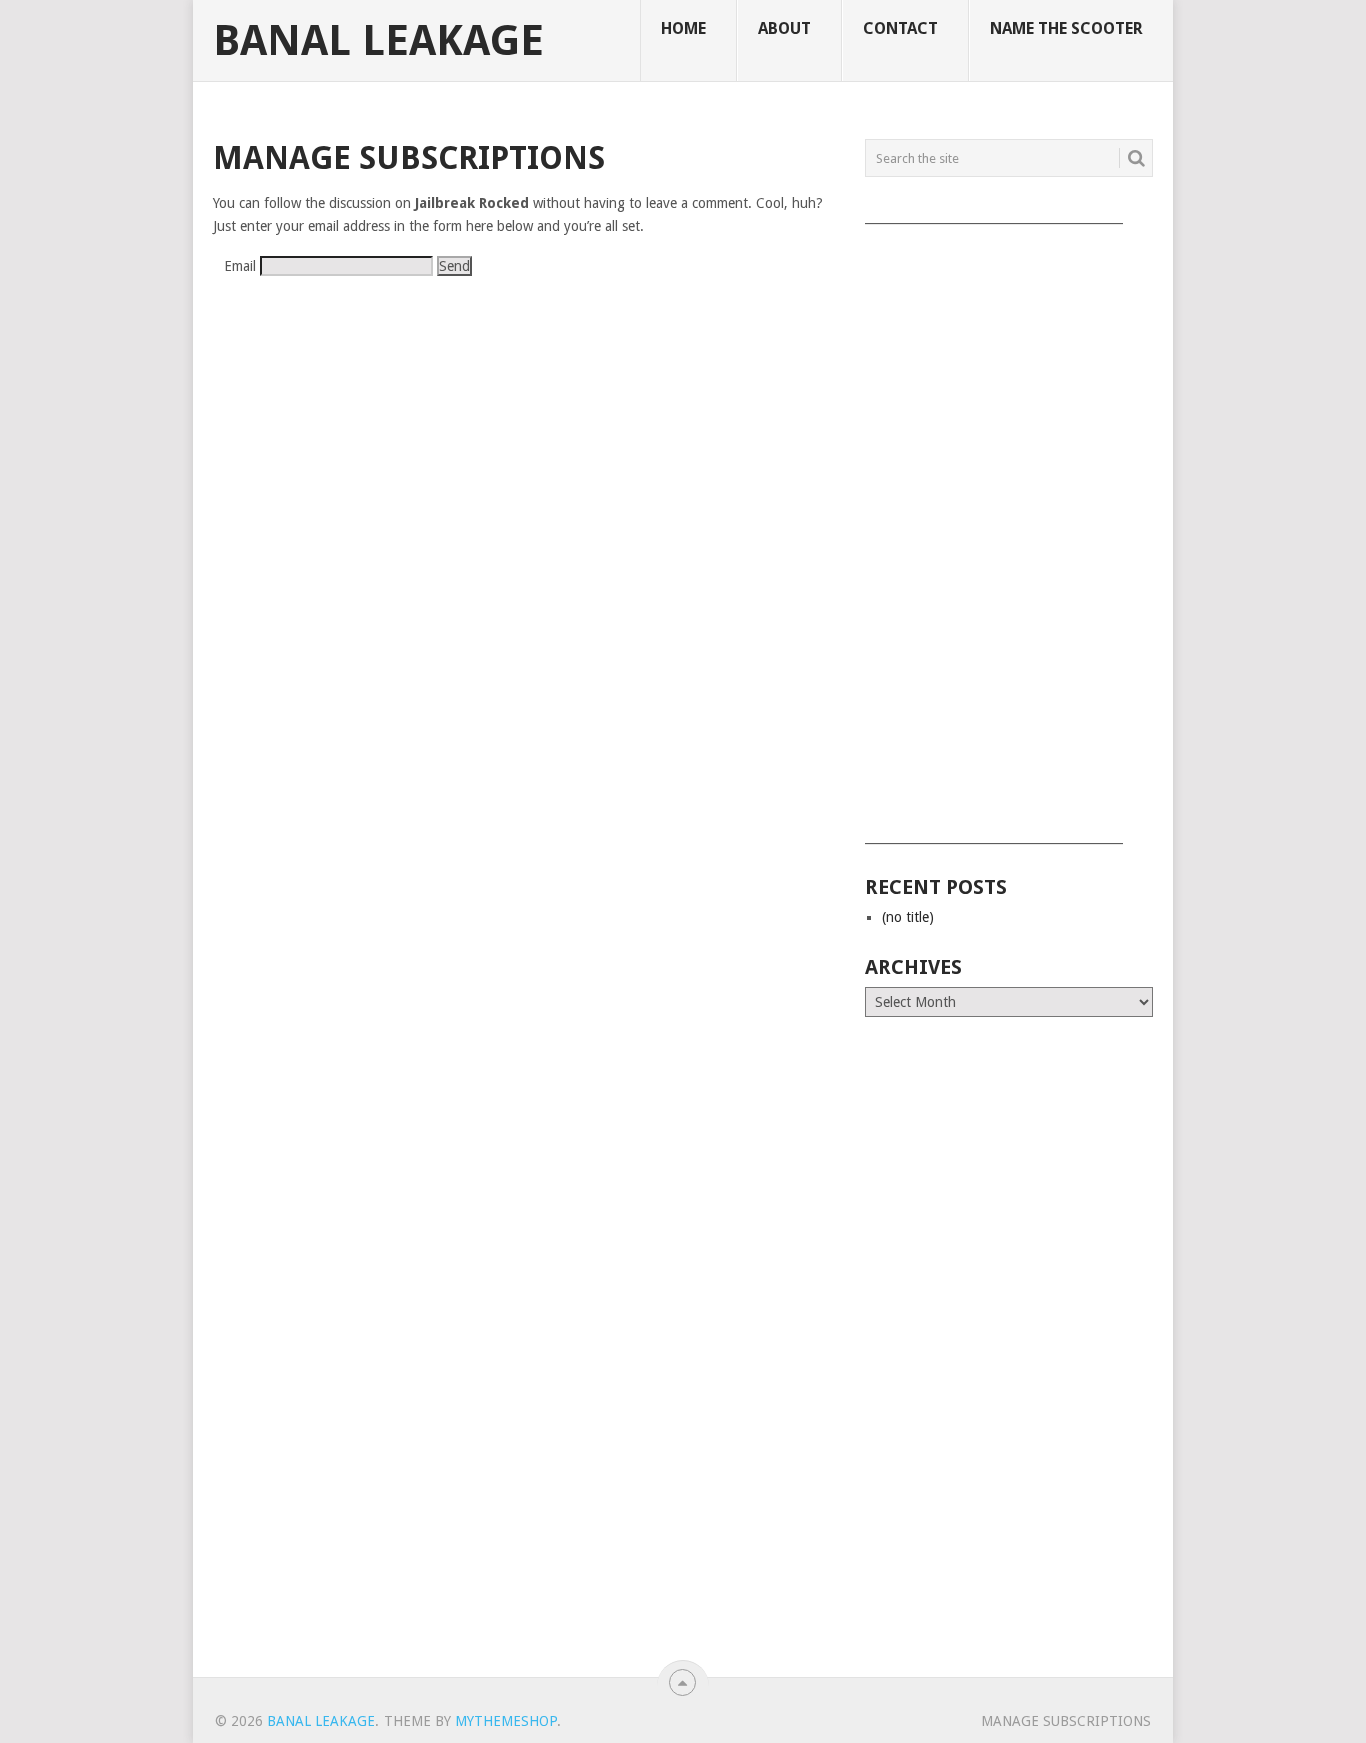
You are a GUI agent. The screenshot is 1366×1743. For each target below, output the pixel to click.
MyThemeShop (506, 1721)
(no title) (908, 917)
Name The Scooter (1066, 28)
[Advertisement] (1009, 527)
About (784, 28)
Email (240, 266)
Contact (900, 28)
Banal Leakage (378, 41)
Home (683, 28)
